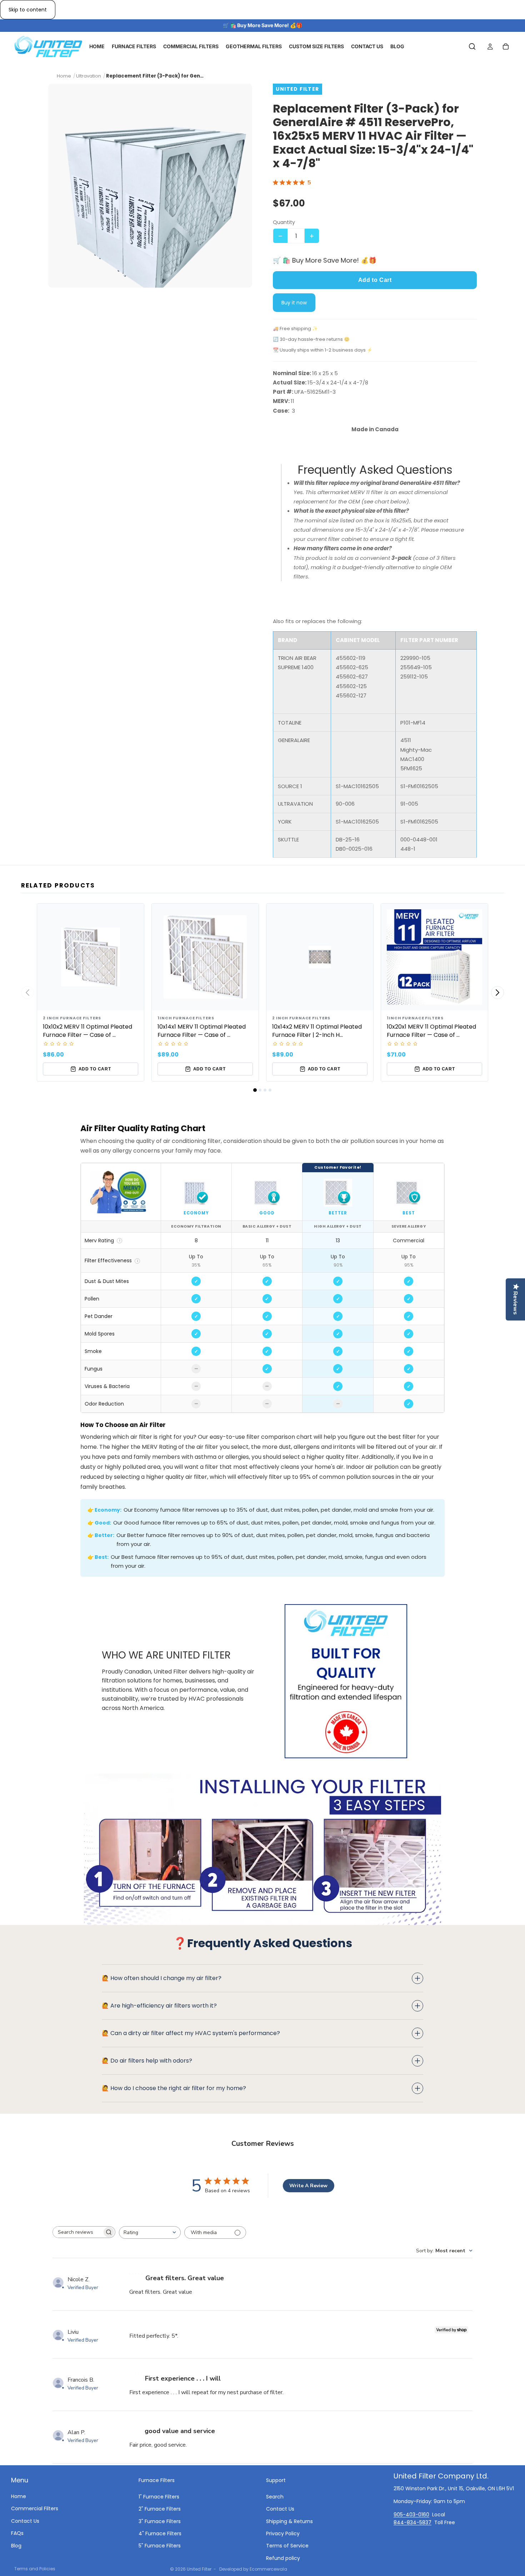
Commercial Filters (35, 2508)
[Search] (472, 47)
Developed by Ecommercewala (253, 2569)
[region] (262, 1288)
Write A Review (308, 2186)
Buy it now (294, 303)
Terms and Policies (35, 2569)
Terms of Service (287, 2546)
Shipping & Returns (289, 2521)
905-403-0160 (411, 2514)
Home (19, 2496)
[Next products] (497, 993)
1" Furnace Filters (159, 2496)
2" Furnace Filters (160, 2509)
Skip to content (28, 10)
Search (275, 2496)
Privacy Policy (283, 2533)
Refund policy (283, 2558)
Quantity (284, 222)
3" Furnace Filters (160, 2521)
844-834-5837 (412, 2522)
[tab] (255, 1090)
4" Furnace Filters (160, 2533)
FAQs (17, 2533)
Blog (16, 2545)
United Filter (199, 2569)
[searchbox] (77, 2232)
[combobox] (150, 2232)
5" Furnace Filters (160, 2546)
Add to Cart (375, 280)
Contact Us (25, 2521)
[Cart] (506, 47)
